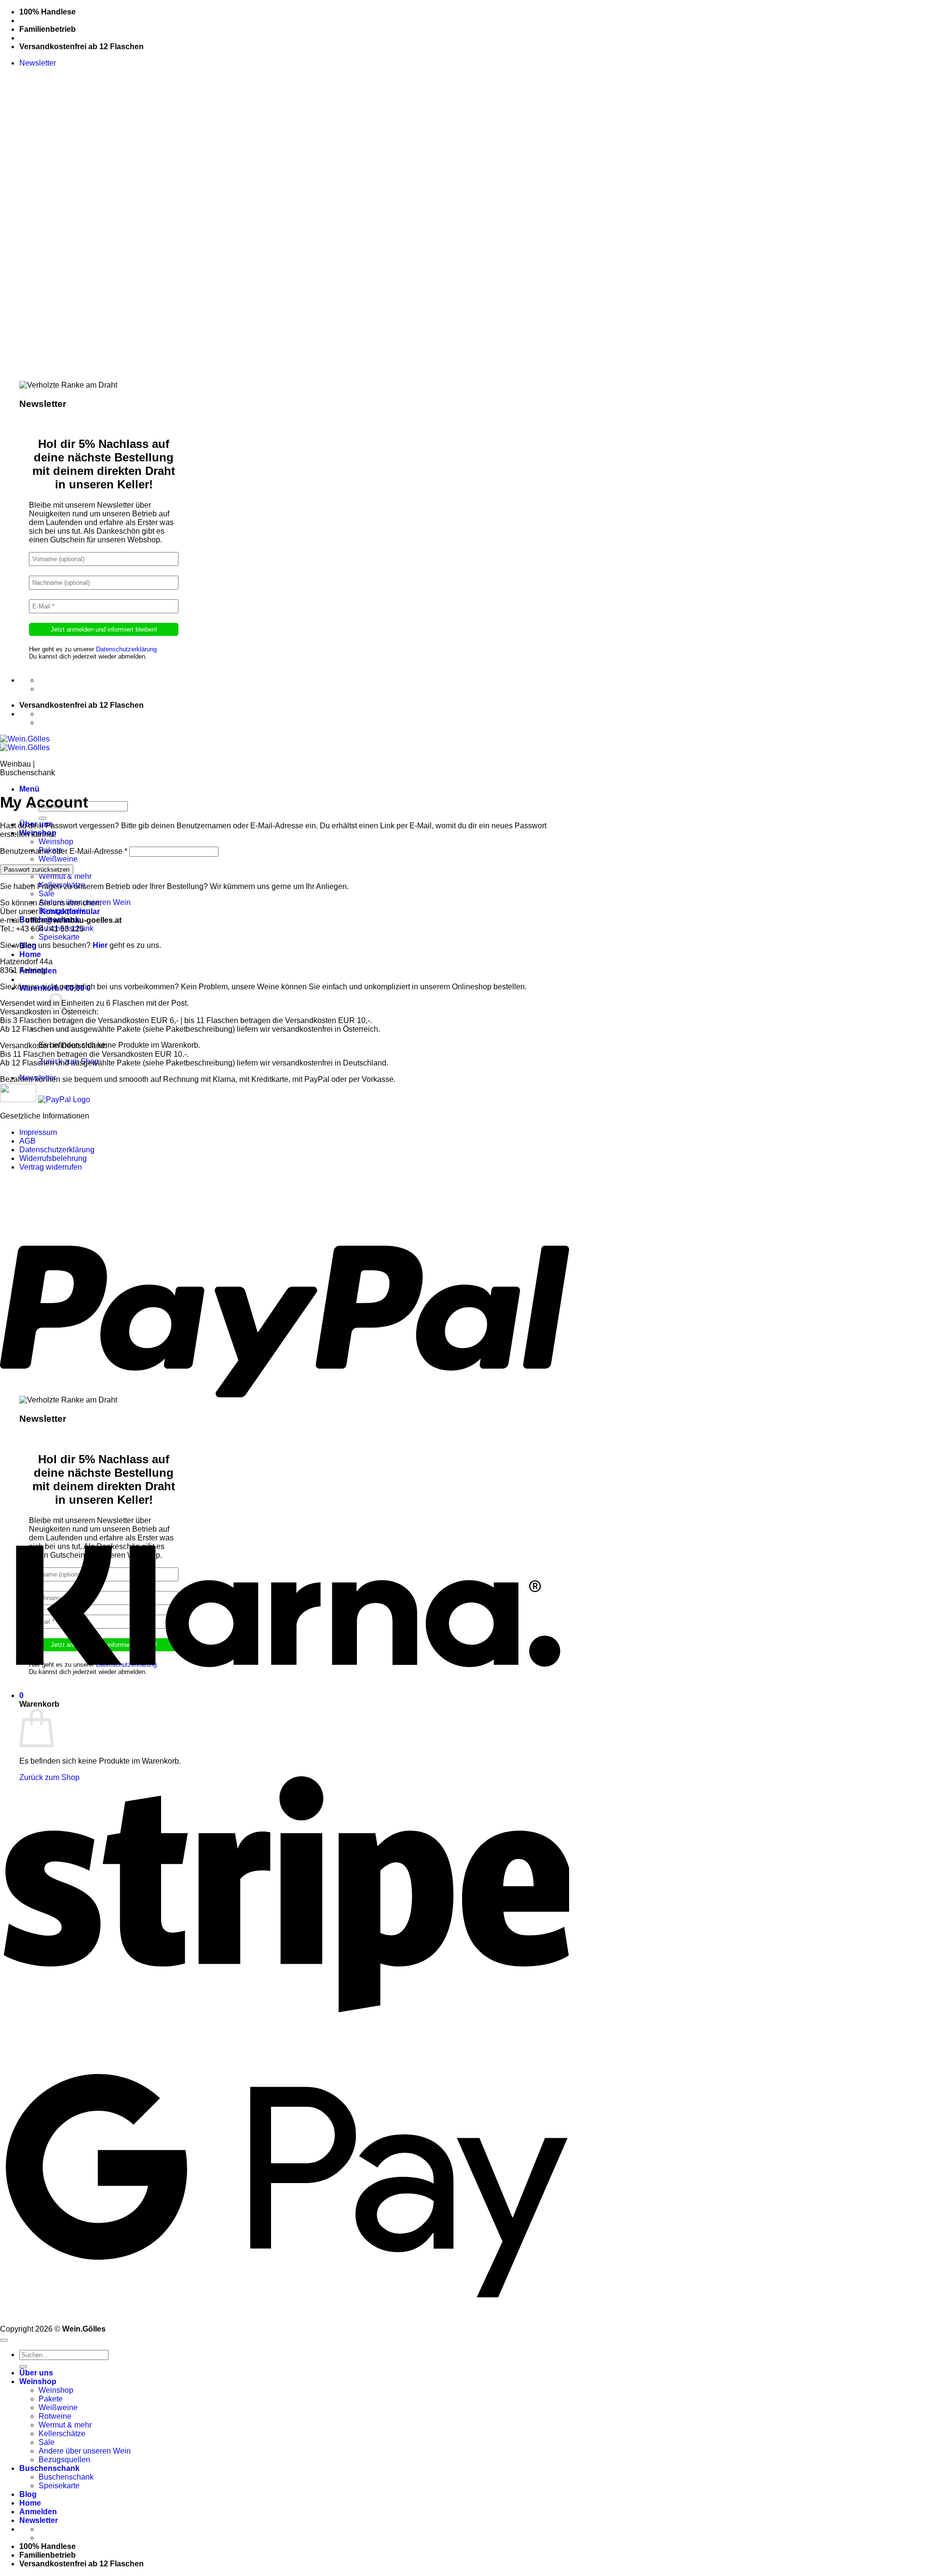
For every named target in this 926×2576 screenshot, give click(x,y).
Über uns (36, 2373)
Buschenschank (49, 2468)
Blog (28, 2494)
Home (30, 954)
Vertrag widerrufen (51, 1167)
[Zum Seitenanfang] (4, 2340)
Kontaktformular (70, 911)
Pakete (51, 2399)
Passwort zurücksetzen (37, 870)
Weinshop (56, 842)
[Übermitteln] (42, 818)
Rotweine (55, 2416)
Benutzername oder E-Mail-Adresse (64, 851)
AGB (27, 1141)
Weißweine (58, 859)
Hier (100, 945)
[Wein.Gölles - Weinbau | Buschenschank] (25, 743)
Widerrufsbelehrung (53, 1158)
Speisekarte (59, 937)
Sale (47, 894)
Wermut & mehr (65, 876)
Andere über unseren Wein (85, 2451)
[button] (38, 63)
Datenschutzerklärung (126, 649)
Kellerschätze (62, 2434)
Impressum (38, 1132)
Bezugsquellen (64, 2460)
